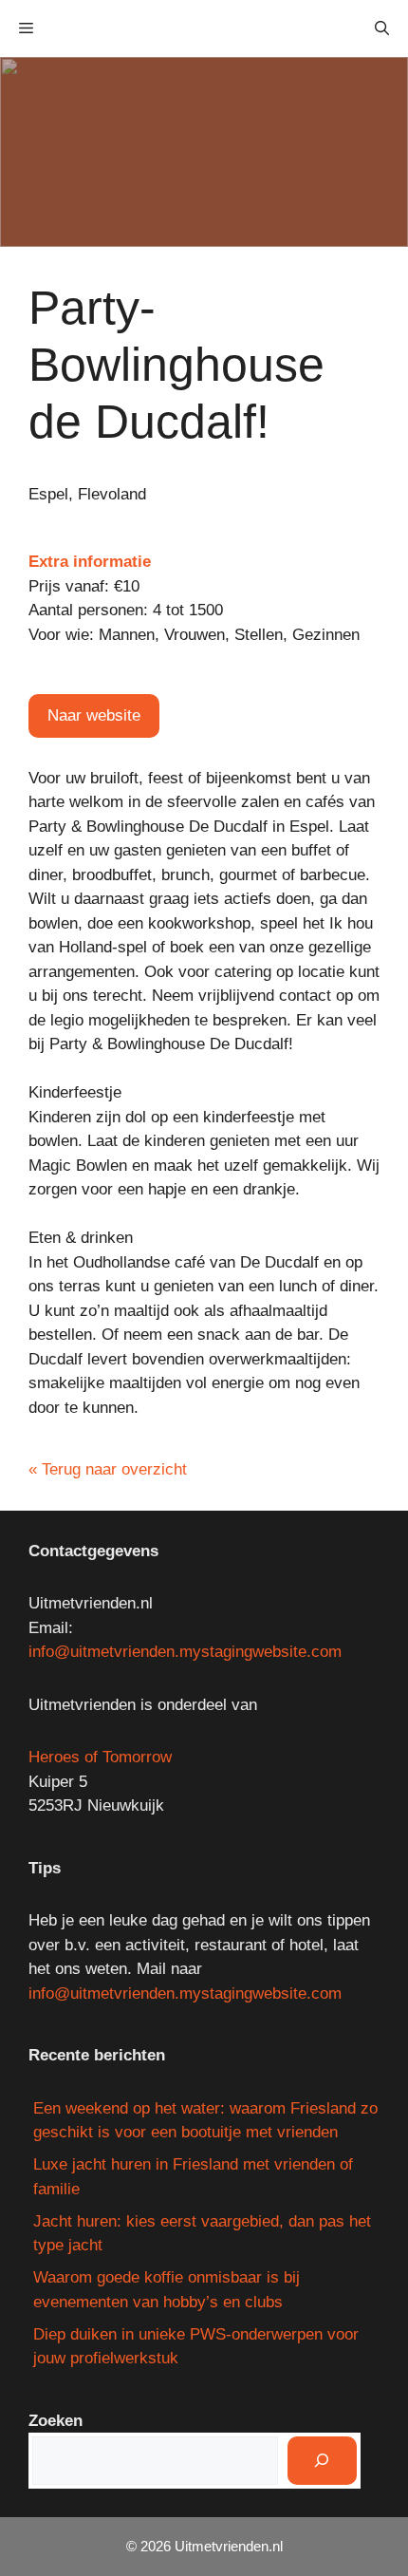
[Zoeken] (322, 2461)
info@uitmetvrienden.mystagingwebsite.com (185, 1652)
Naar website (94, 715)
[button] (382, 28)
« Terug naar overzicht (108, 1469)
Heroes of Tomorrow (100, 1757)
